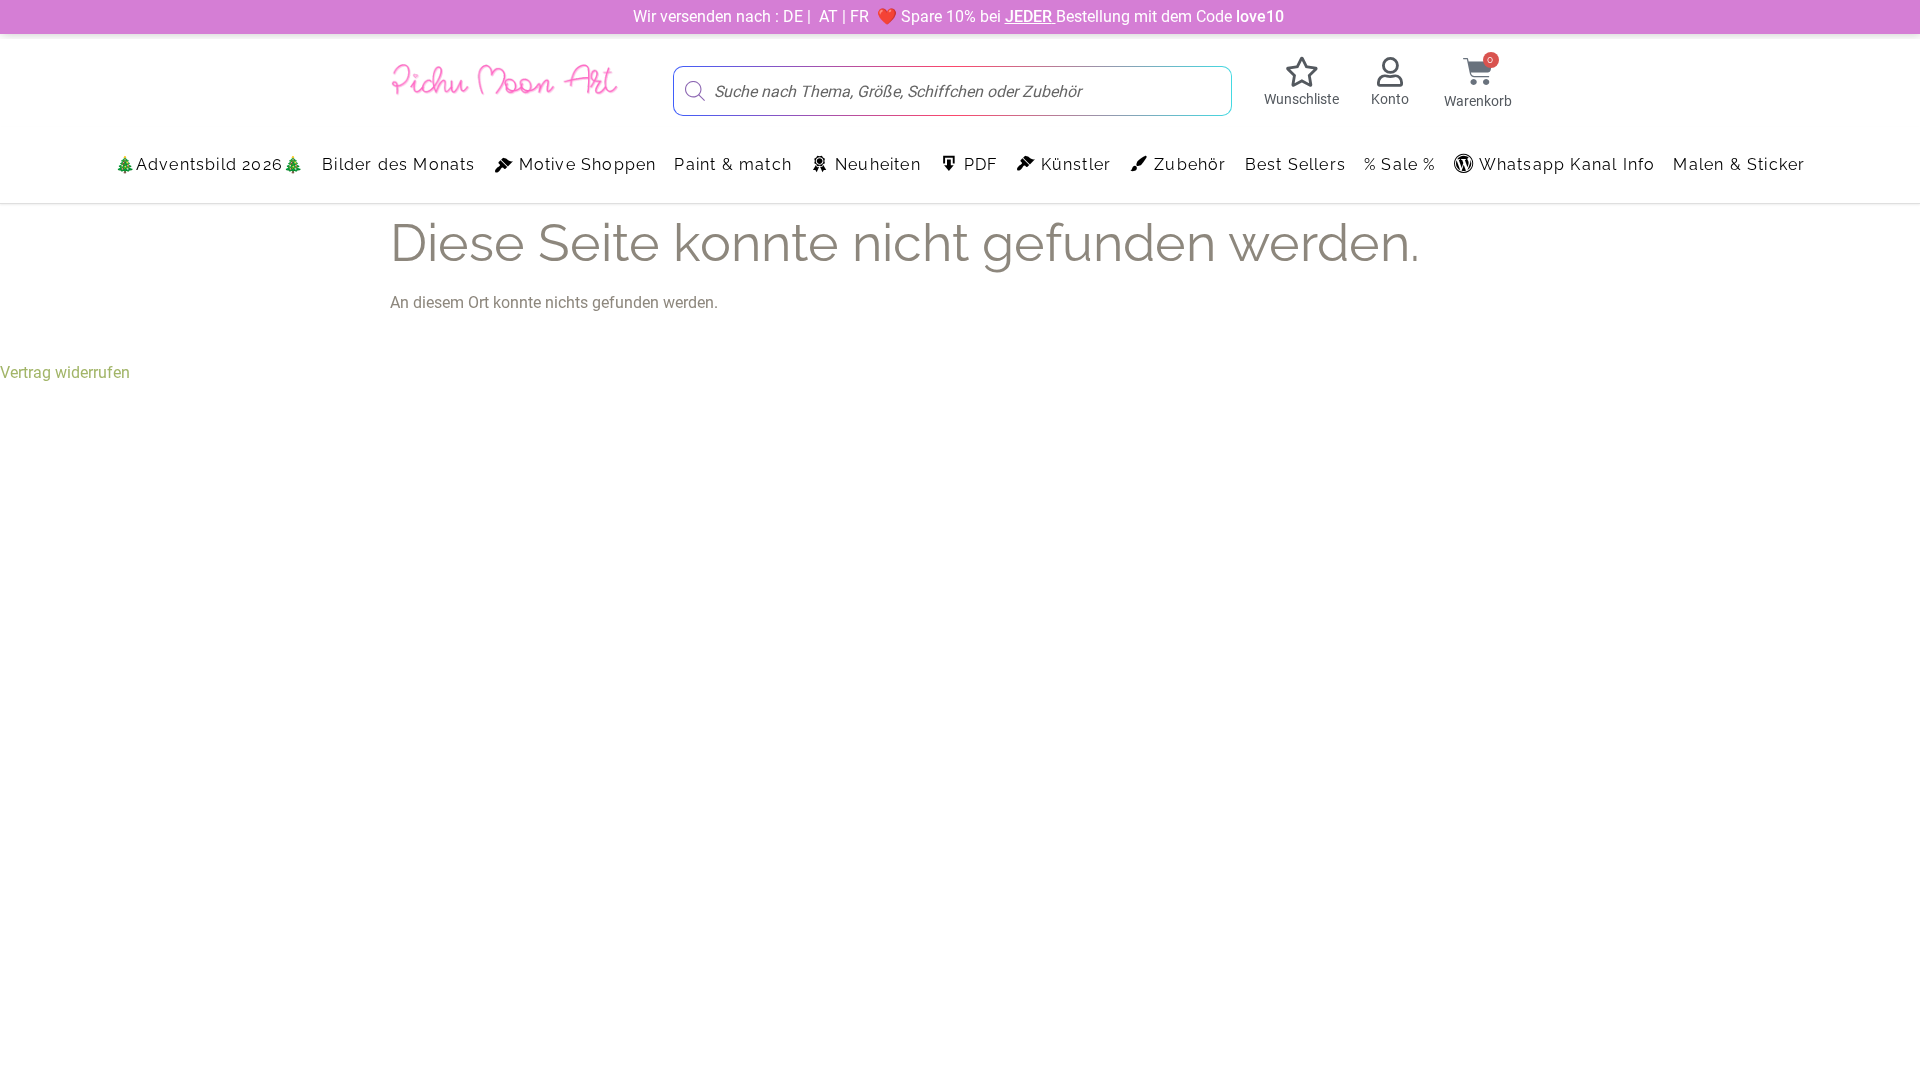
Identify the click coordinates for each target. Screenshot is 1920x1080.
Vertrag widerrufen (65, 372)
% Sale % (1400, 164)
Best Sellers (1295, 164)
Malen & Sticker (1739, 164)
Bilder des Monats (398, 164)
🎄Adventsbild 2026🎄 (210, 164)
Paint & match (733, 164)
